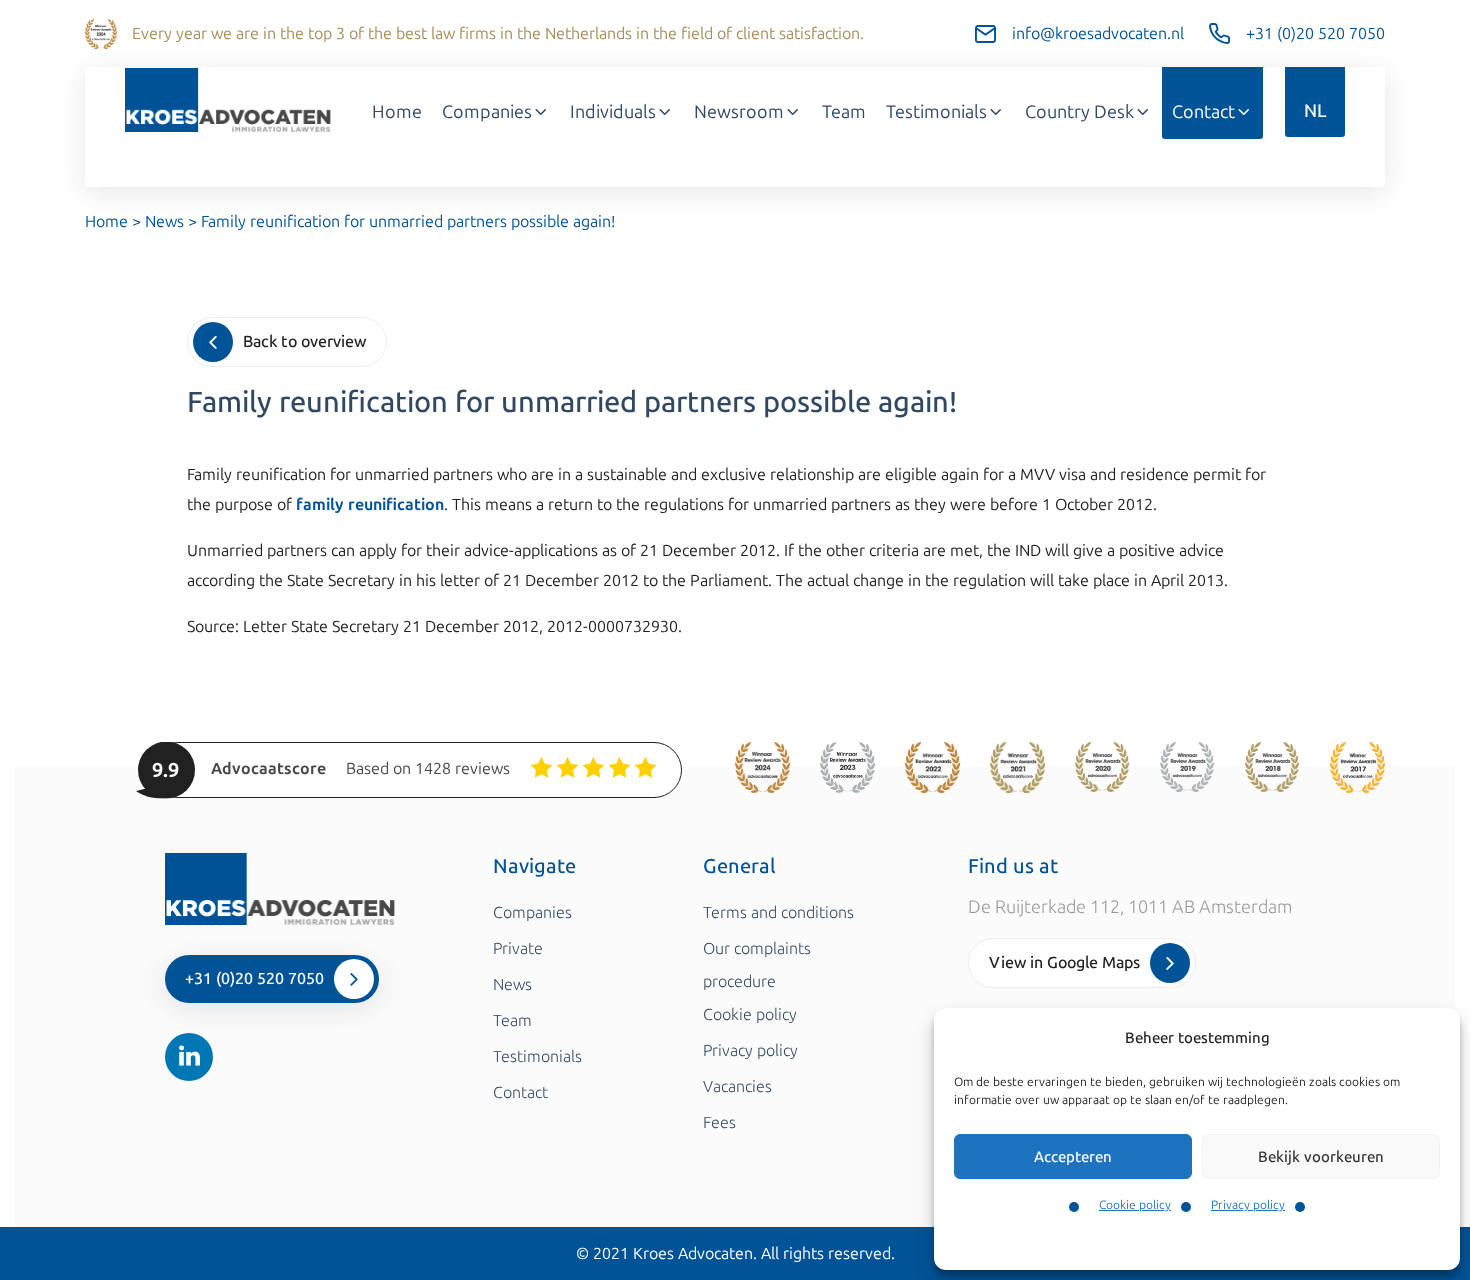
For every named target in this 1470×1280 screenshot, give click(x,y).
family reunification (370, 504)
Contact (1203, 112)
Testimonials (936, 112)
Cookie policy (1135, 1205)
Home (397, 112)
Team (844, 112)
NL (1315, 111)
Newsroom (739, 112)
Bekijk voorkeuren (1321, 1157)
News (164, 221)
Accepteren (1073, 1157)
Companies (487, 112)
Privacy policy (1248, 1205)
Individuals (613, 112)
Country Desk (1079, 112)
